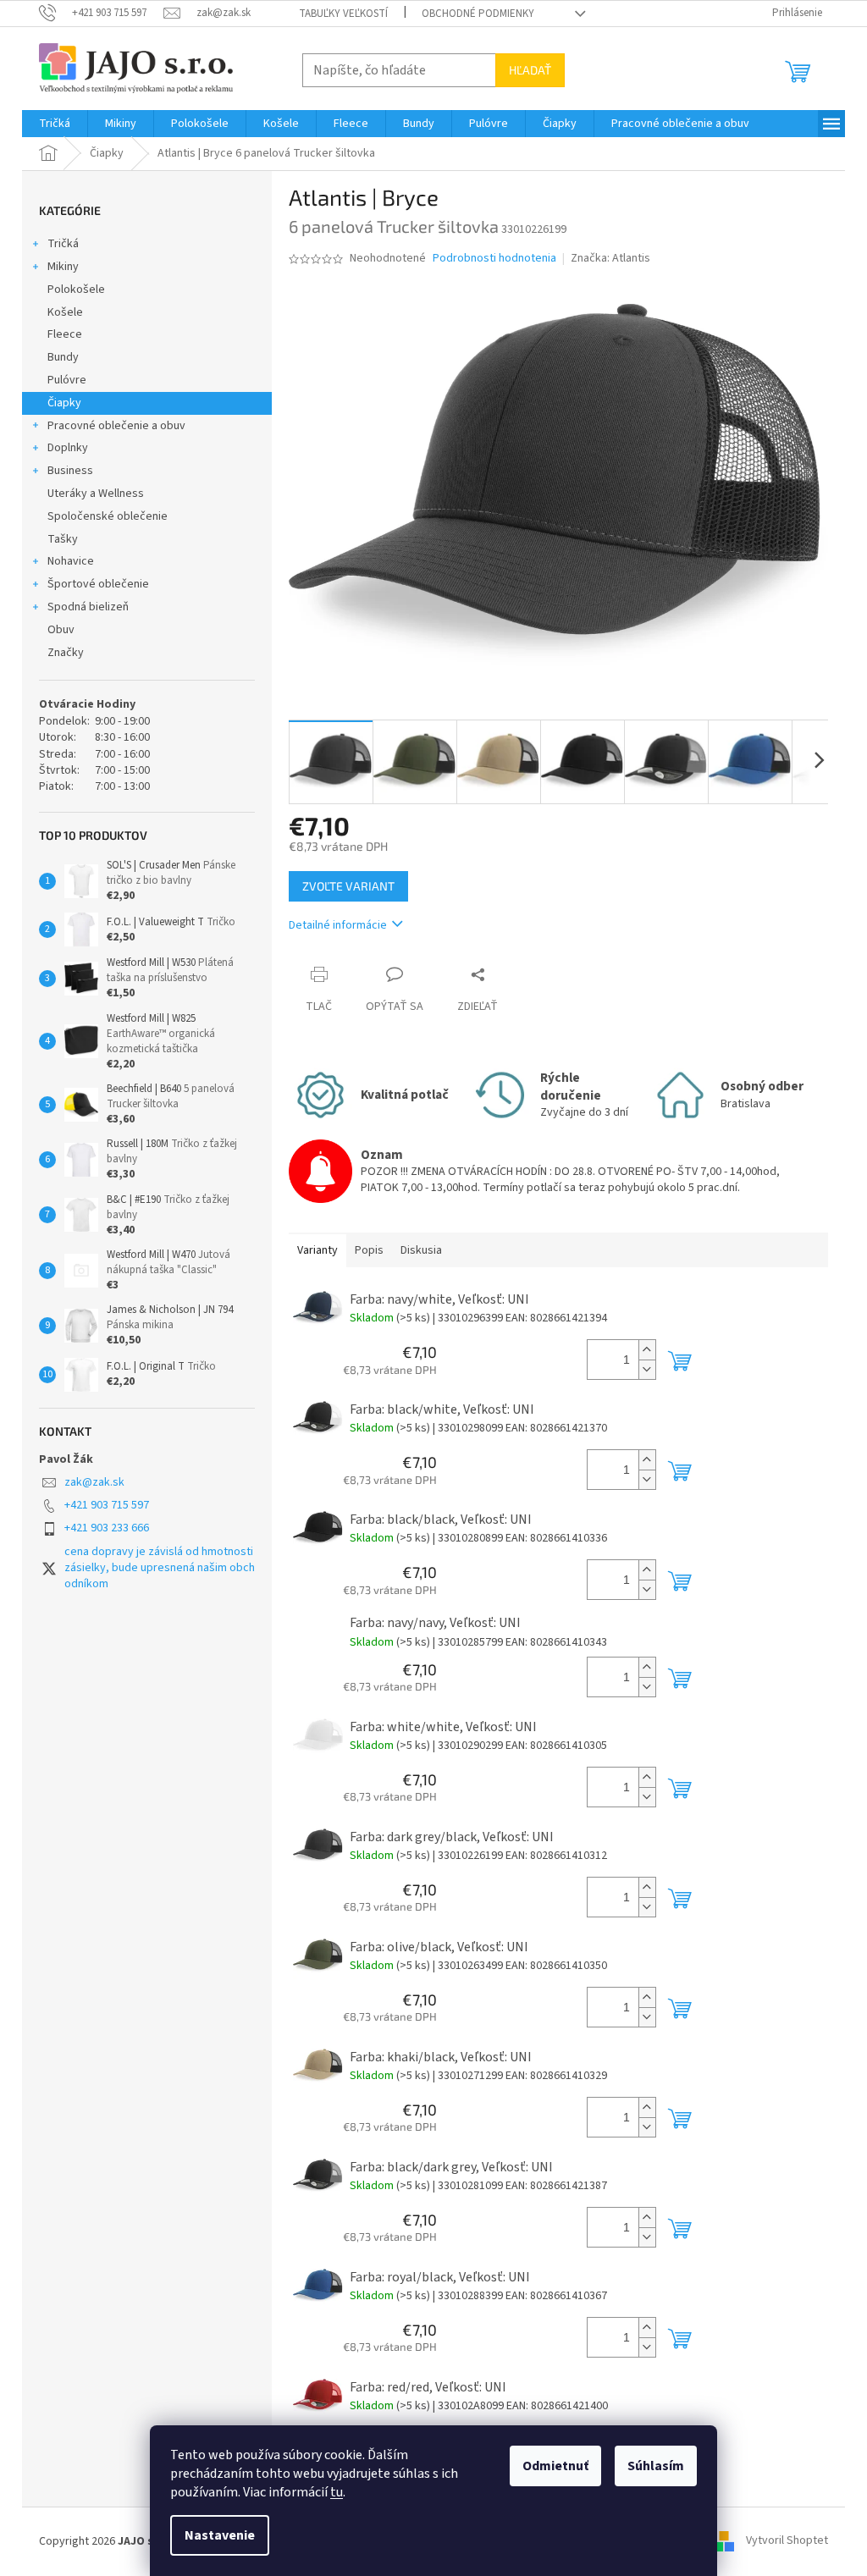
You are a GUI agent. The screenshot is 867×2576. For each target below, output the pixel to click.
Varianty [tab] (318, 1250)
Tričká (63, 244)
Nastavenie (220, 2535)
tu (337, 2492)
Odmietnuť (555, 2466)
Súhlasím (656, 2466)
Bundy (63, 357)
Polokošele (76, 290)
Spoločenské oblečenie (108, 516)
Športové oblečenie (98, 584)
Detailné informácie (338, 925)
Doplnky (68, 448)
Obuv (61, 630)
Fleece (65, 334)
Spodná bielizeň (88, 607)
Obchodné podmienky (478, 14)
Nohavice (71, 561)
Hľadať (530, 70)
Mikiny (63, 267)
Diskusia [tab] (421, 1250)
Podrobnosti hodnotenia (494, 259)
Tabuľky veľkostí (343, 14)
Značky (66, 653)
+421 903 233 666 (107, 1528)
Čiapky (64, 403)
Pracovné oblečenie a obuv (116, 426)
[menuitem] (55, 124)
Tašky (63, 539)
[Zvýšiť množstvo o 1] (647, 1350)
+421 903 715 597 (107, 1505)
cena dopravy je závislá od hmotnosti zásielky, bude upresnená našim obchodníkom (160, 1568)
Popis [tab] (369, 1250)
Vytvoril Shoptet (787, 2541)
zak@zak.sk (94, 1482)
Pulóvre (67, 380)
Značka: (610, 258)
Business (70, 471)
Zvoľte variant (348, 886)
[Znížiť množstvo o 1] (647, 1369)
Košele (65, 312)
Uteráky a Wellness (96, 494)
